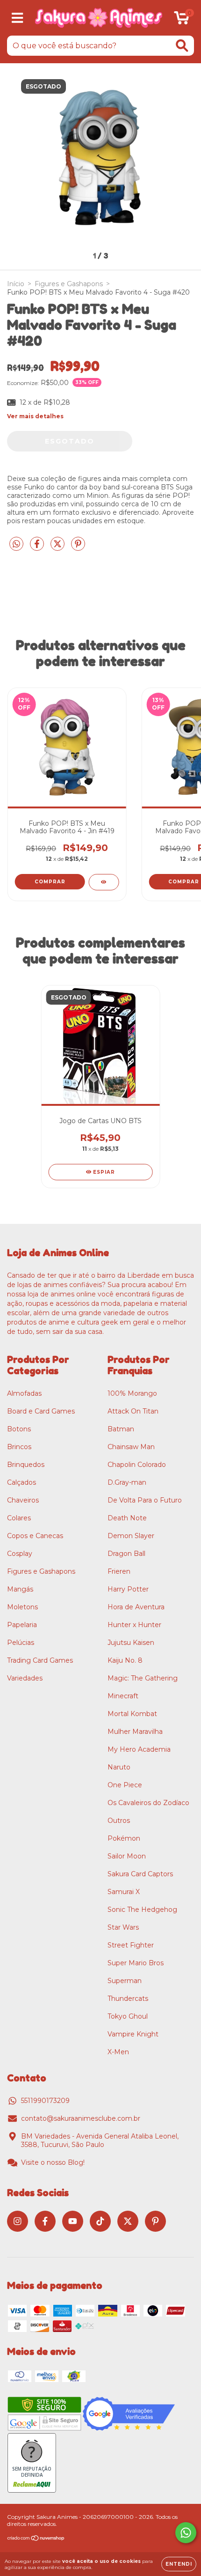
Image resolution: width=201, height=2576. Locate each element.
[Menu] (18, 18)
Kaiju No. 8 (125, 1660)
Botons (19, 1429)
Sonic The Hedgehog (142, 1910)
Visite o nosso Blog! (53, 2162)
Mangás (20, 1589)
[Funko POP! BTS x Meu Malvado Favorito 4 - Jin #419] (104, 882)
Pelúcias (21, 1643)
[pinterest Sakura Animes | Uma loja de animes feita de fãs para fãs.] (155, 2221)
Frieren (119, 1571)
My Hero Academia (139, 1749)
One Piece (125, 1785)
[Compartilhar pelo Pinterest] (78, 548)
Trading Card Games (40, 1660)
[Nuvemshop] (36, 2539)
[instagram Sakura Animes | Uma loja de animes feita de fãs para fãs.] (18, 2221)
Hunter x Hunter (134, 1625)
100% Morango (132, 1393)
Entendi (179, 2564)
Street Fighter (131, 1945)
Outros (119, 1821)
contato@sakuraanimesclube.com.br (81, 2118)
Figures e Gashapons (69, 284)
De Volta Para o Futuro (145, 1500)
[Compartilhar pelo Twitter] (58, 548)
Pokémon (124, 1838)
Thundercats (128, 1999)
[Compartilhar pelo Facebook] (38, 548)
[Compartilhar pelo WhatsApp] (16, 544)
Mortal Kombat (132, 1714)
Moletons (22, 1607)
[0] (182, 20)
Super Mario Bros (136, 1963)
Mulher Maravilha (135, 1732)
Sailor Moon (127, 1856)
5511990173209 (45, 2101)
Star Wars (123, 1927)
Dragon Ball (126, 1554)
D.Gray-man (127, 1482)
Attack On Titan (133, 1411)
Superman (125, 1981)
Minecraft (123, 1696)
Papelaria (22, 1625)
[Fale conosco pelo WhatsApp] (186, 2533)
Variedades (25, 1678)
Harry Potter (128, 1589)
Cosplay (20, 1554)
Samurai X (124, 1892)
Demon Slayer (131, 1536)
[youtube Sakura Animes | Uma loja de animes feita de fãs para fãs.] (73, 2221)
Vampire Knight (133, 2034)
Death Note (127, 1518)
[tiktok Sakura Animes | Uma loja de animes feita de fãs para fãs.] (100, 2221)
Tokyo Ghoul (128, 2016)
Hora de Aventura (136, 1607)
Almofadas (24, 1393)
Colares (19, 1518)
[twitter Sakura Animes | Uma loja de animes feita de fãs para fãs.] (128, 2221)
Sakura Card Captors (140, 1874)
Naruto (119, 1767)
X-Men (118, 2052)
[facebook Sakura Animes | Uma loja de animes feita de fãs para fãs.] (45, 2221)
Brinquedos (26, 1465)
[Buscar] (182, 46)
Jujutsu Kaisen (131, 1643)
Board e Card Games (41, 1411)
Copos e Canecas (35, 1536)
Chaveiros (23, 1500)
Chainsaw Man (131, 1447)
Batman (121, 1429)
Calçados (22, 1482)
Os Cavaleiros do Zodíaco (148, 1803)
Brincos (19, 1447)
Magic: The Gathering (143, 1678)
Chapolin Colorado (137, 1465)
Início (16, 284)
